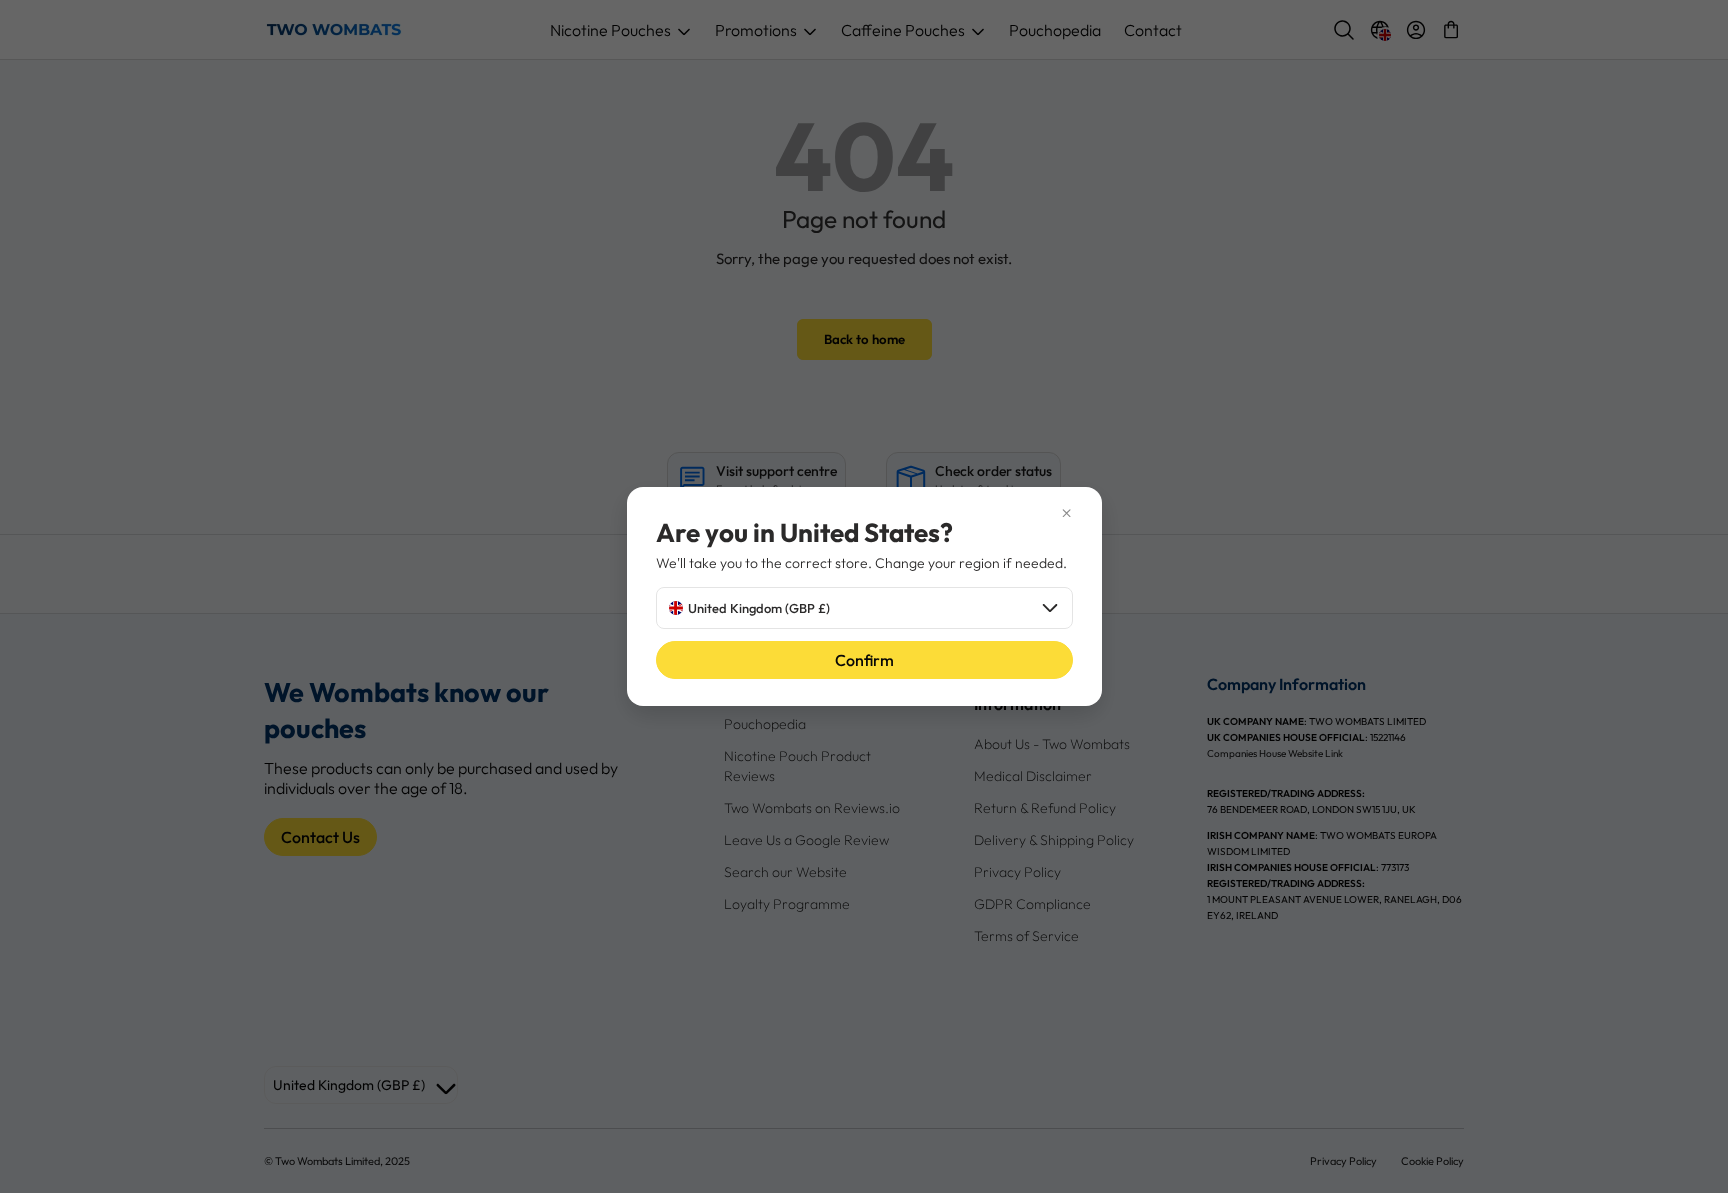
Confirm (864, 660)
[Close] (864, 513)
